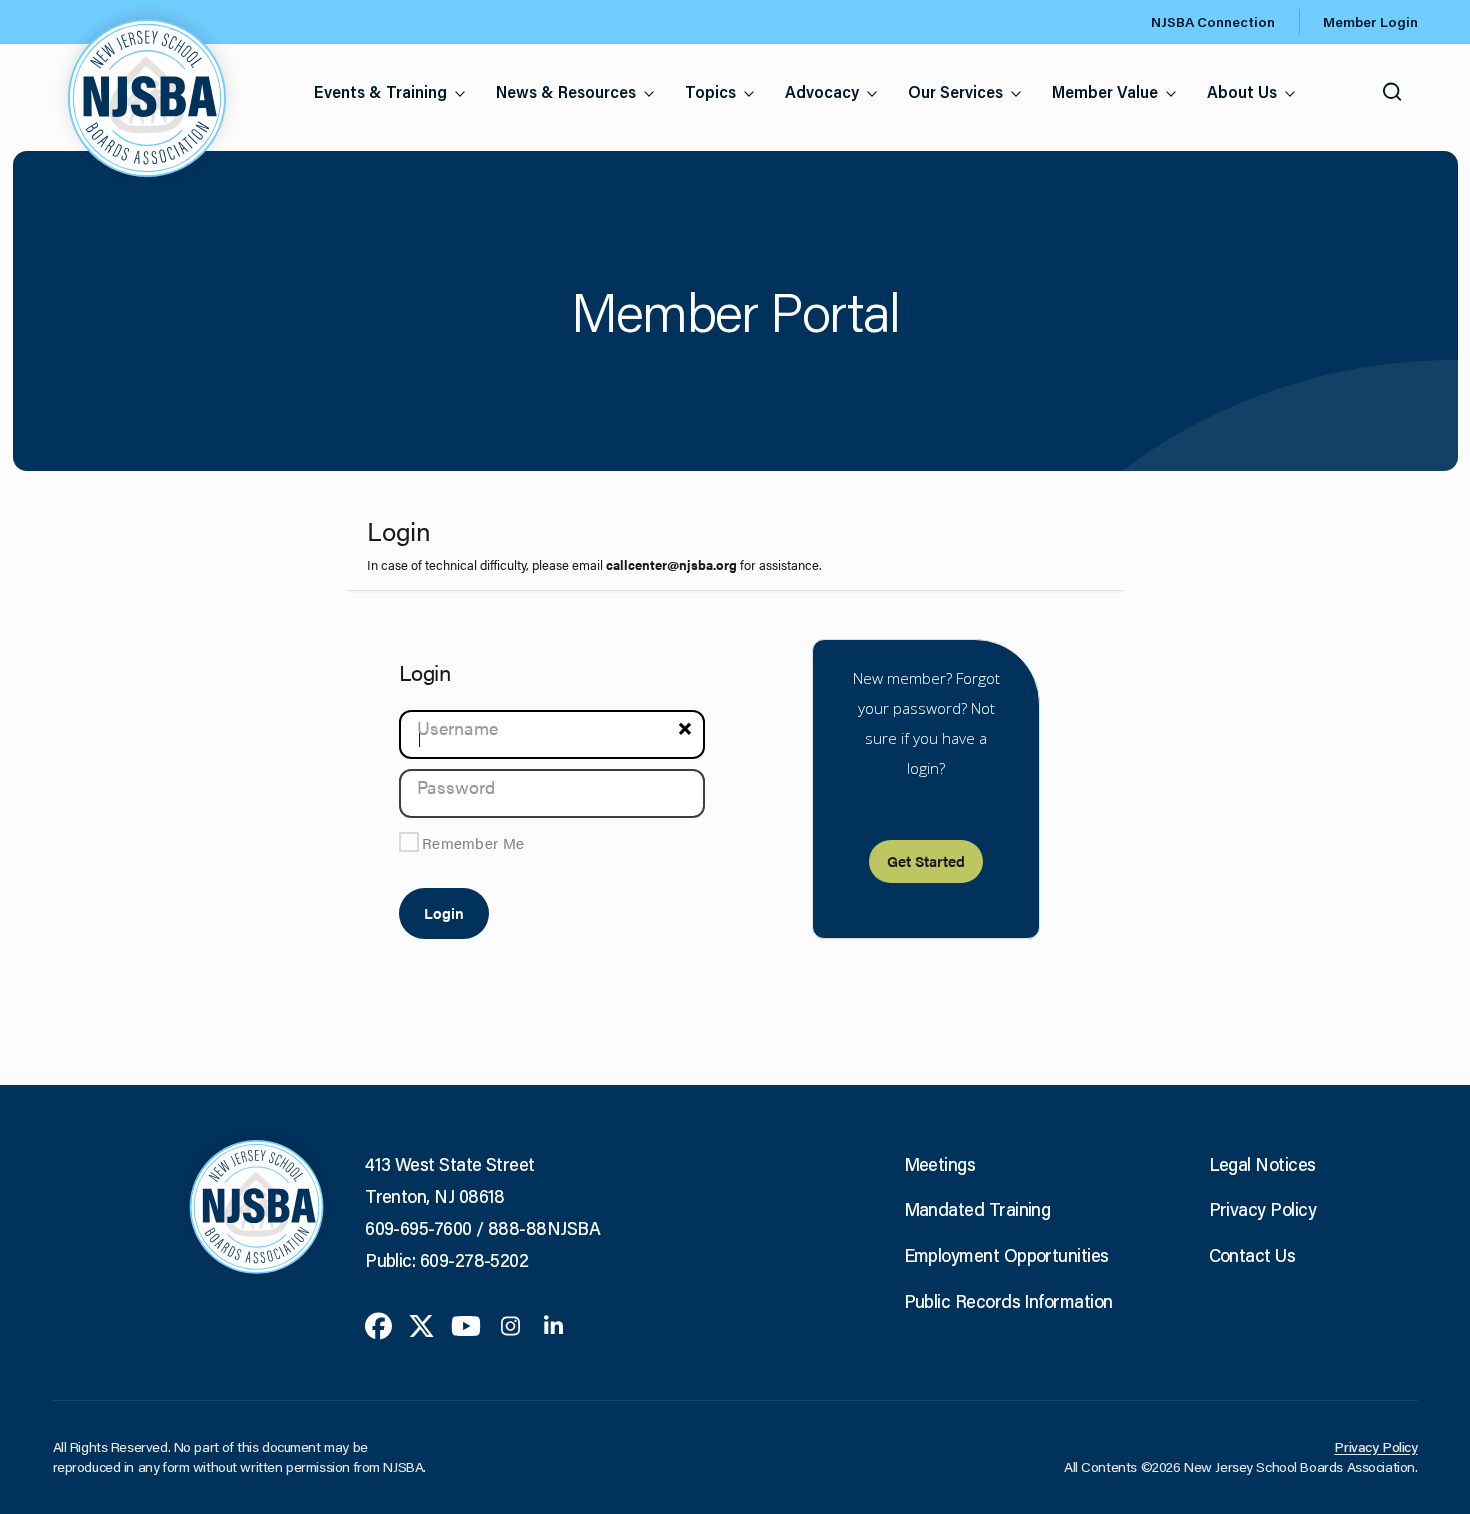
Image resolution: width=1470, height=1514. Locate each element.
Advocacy (822, 91)
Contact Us (1252, 1255)
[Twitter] (421, 1324)
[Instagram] (510, 1324)
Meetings (940, 1164)
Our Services (955, 91)
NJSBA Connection (1213, 22)
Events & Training (380, 91)
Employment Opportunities (1006, 1255)
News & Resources (566, 91)
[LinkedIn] (553, 1324)
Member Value (1105, 91)
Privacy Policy (1262, 1209)
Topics (710, 91)
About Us (1242, 91)
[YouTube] (466, 1324)
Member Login (1370, 22)
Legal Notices (1262, 1164)
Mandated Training (977, 1209)
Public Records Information (1008, 1301)
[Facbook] (378, 1324)
